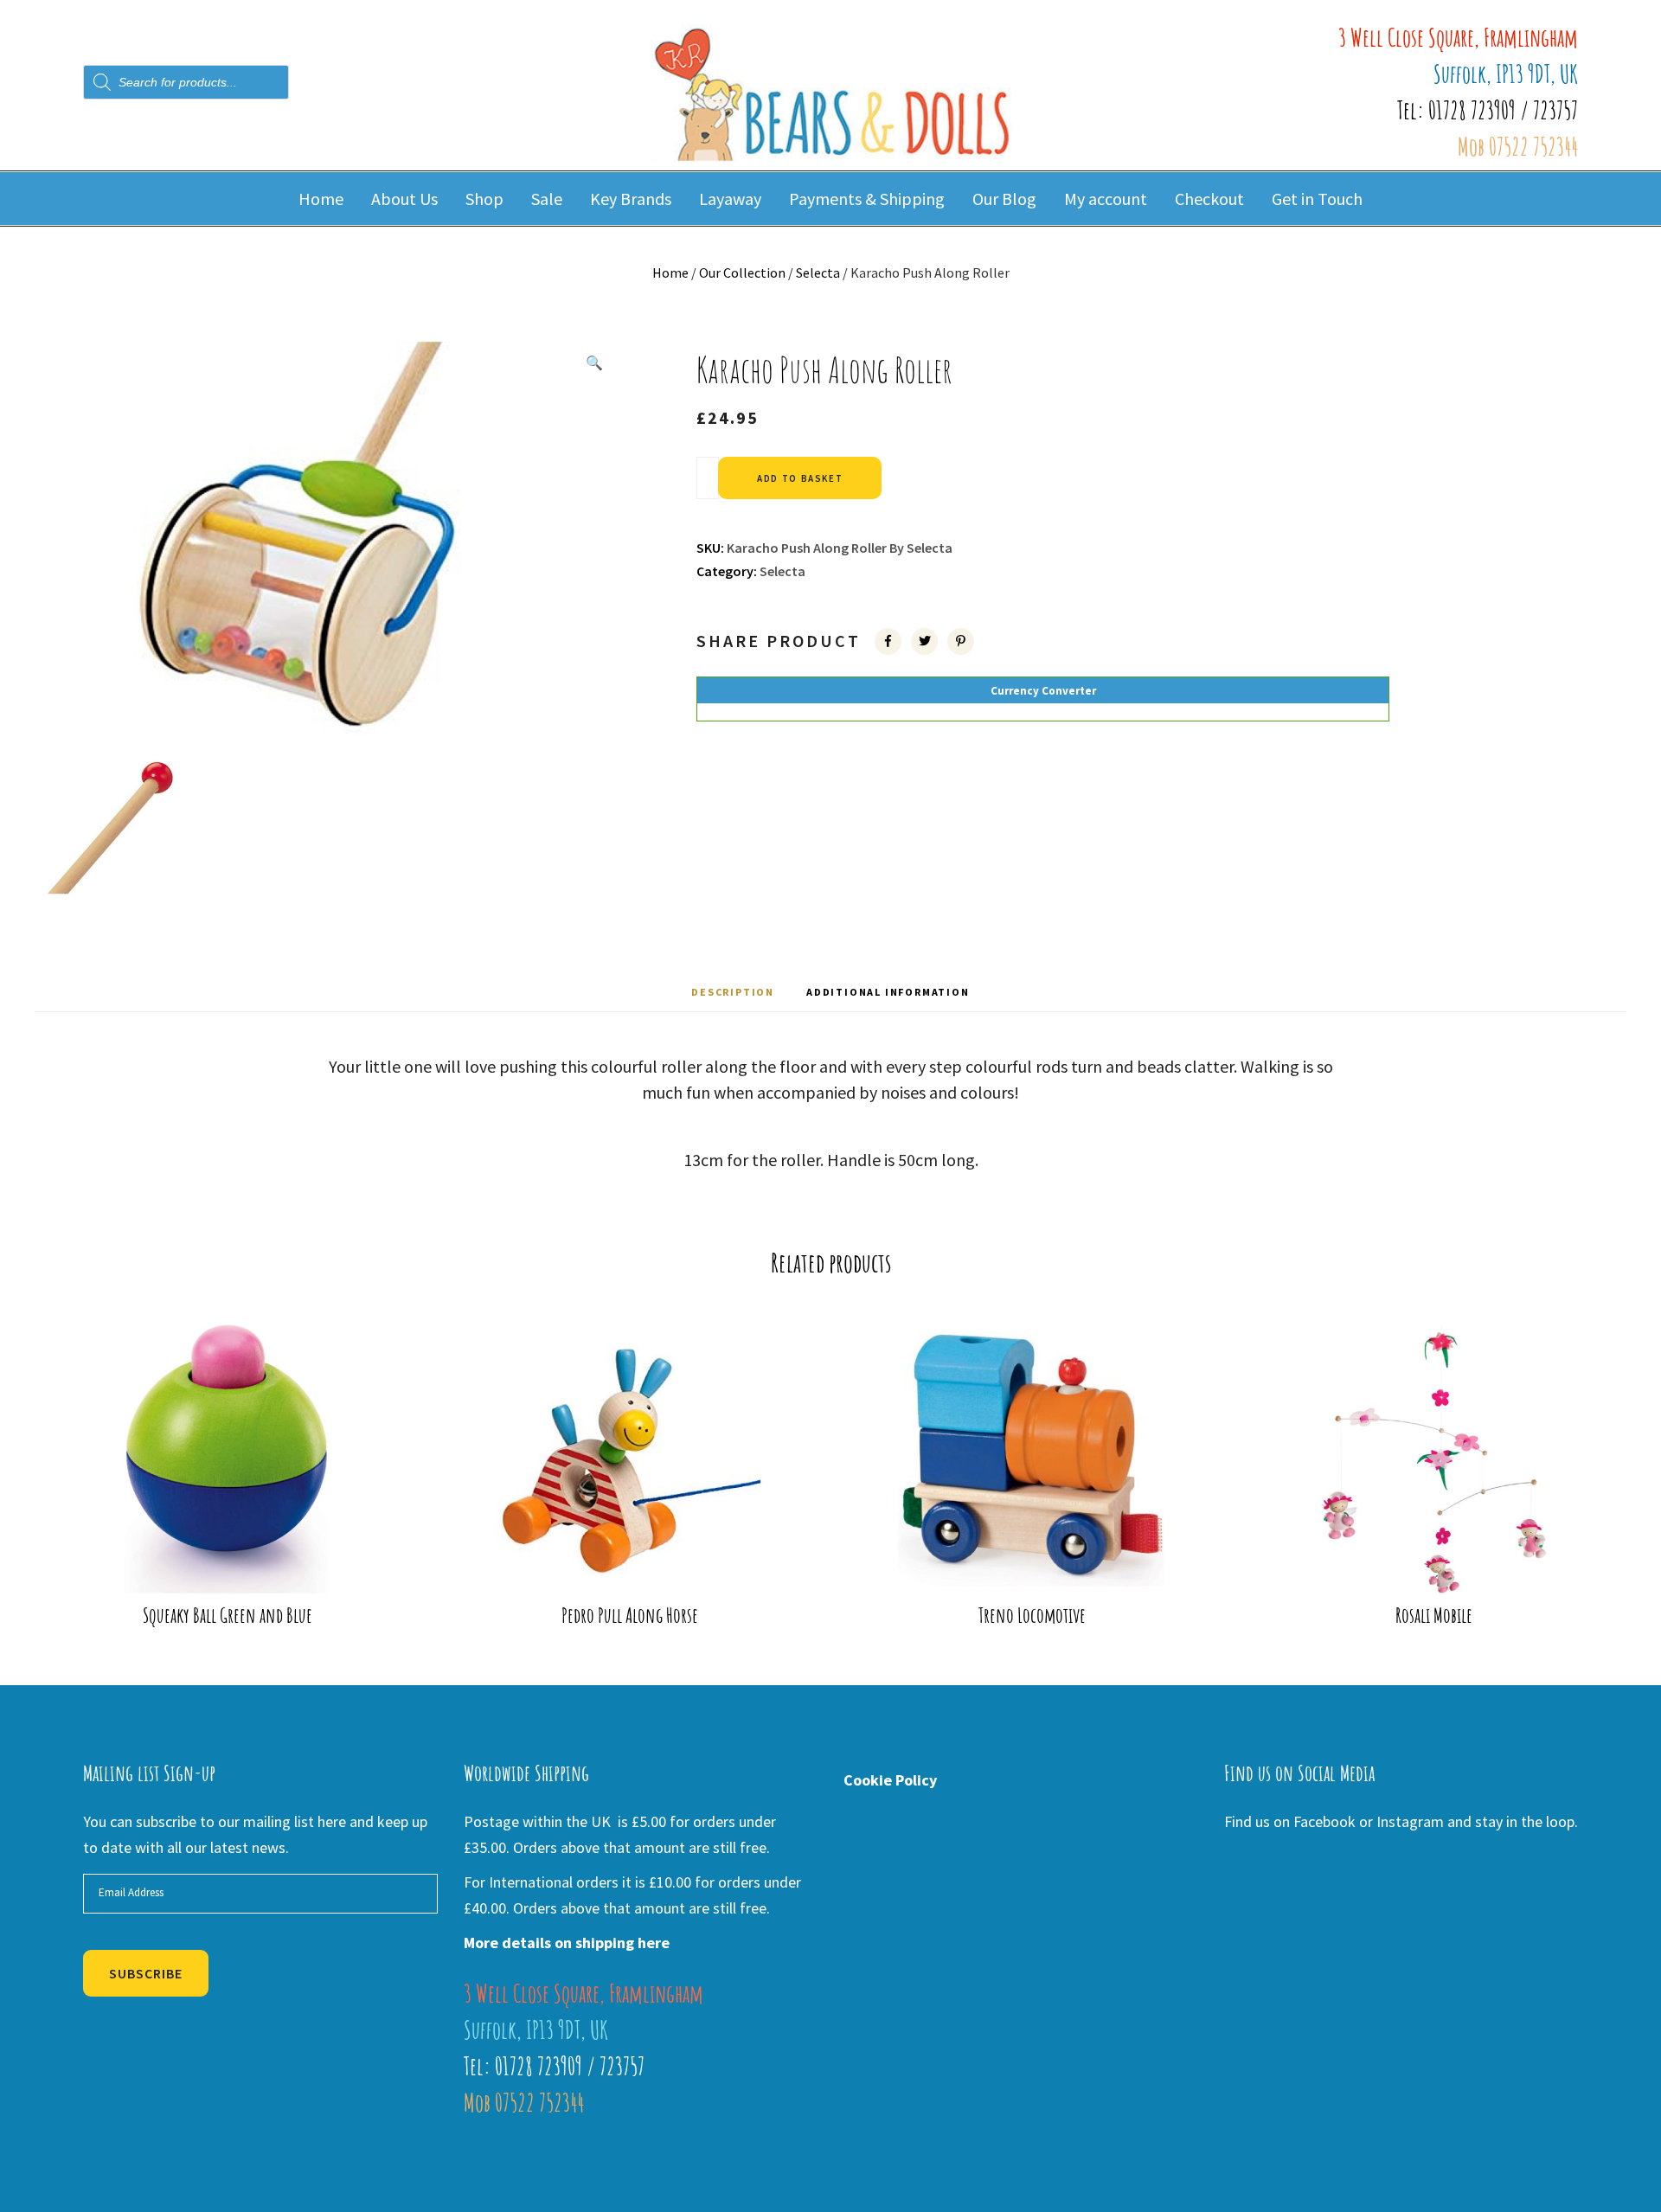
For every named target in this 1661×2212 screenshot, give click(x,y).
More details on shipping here (567, 1943)
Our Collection (742, 272)
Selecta (818, 272)
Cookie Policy (890, 1780)
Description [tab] (733, 992)
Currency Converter (1043, 691)
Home (670, 272)
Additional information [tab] (888, 992)
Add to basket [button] (238, 1565)
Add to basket (800, 478)
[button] (594, 362)
